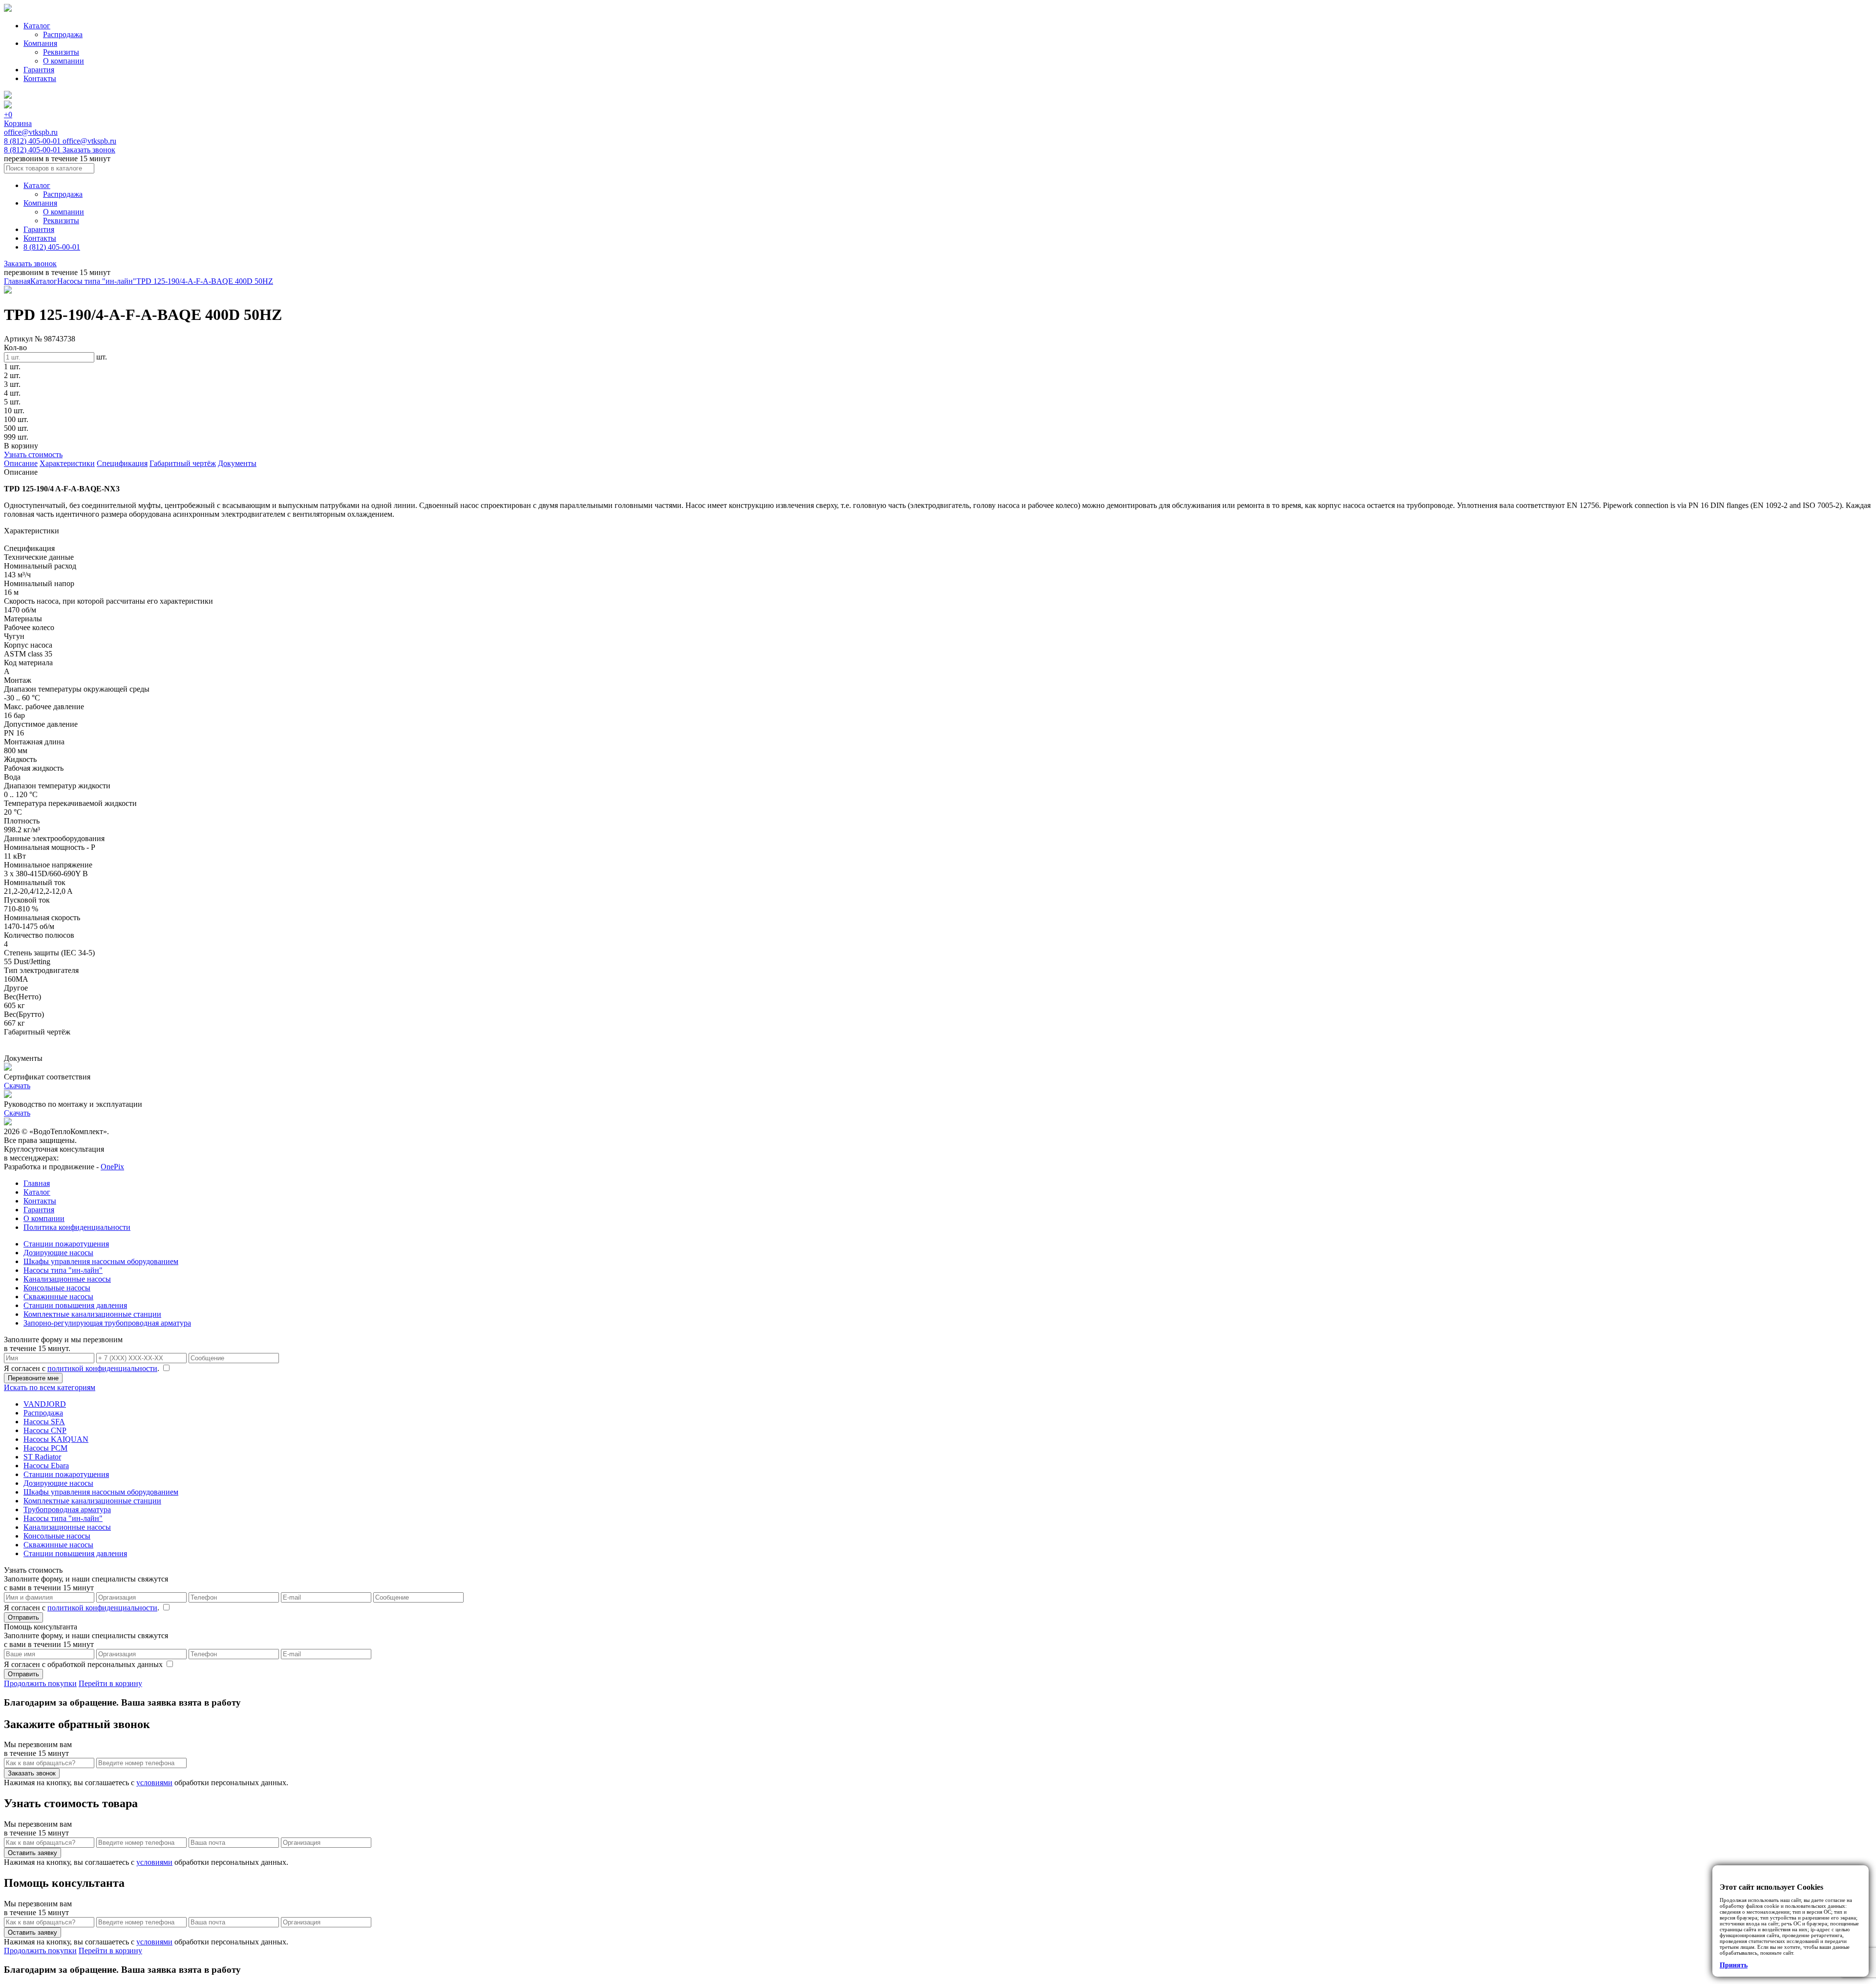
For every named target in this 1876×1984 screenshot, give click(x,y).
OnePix (112, 1167)
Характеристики (67, 463)
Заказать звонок (89, 150)
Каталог (37, 26)
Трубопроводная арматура (67, 1509)
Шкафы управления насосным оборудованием (101, 1261)
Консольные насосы (57, 1288)
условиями (154, 1783)
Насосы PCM (45, 1448)
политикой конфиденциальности (102, 1368)
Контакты (40, 78)
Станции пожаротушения (66, 1244)
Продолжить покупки (40, 1683)
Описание (21, 463)
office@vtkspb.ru (31, 132)
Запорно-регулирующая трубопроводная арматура (107, 1323)
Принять (1734, 1965)
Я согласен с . (83, 1368)
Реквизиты (61, 52)
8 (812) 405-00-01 (33, 141)
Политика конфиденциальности (77, 1227)
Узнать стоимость (33, 454)
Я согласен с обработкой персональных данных (84, 1664)
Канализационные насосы (67, 1279)
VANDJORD (45, 1404)
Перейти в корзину (110, 1683)
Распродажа (63, 34)
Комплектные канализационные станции (92, 1314)
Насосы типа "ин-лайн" (97, 281)
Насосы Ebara (46, 1466)
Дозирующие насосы (58, 1253)
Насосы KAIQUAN (56, 1439)
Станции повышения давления (75, 1305)
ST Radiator (42, 1457)
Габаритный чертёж (183, 463)
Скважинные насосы (58, 1297)
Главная (17, 281)
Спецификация (122, 463)
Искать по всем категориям (50, 1387)
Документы (237, 463)
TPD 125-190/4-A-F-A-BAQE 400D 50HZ (205, 281)
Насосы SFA (44, 1422)
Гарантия (39, 70)
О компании (64, 61)
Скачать (17, 1086)
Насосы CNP (45, 1430)
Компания (40, 43)
